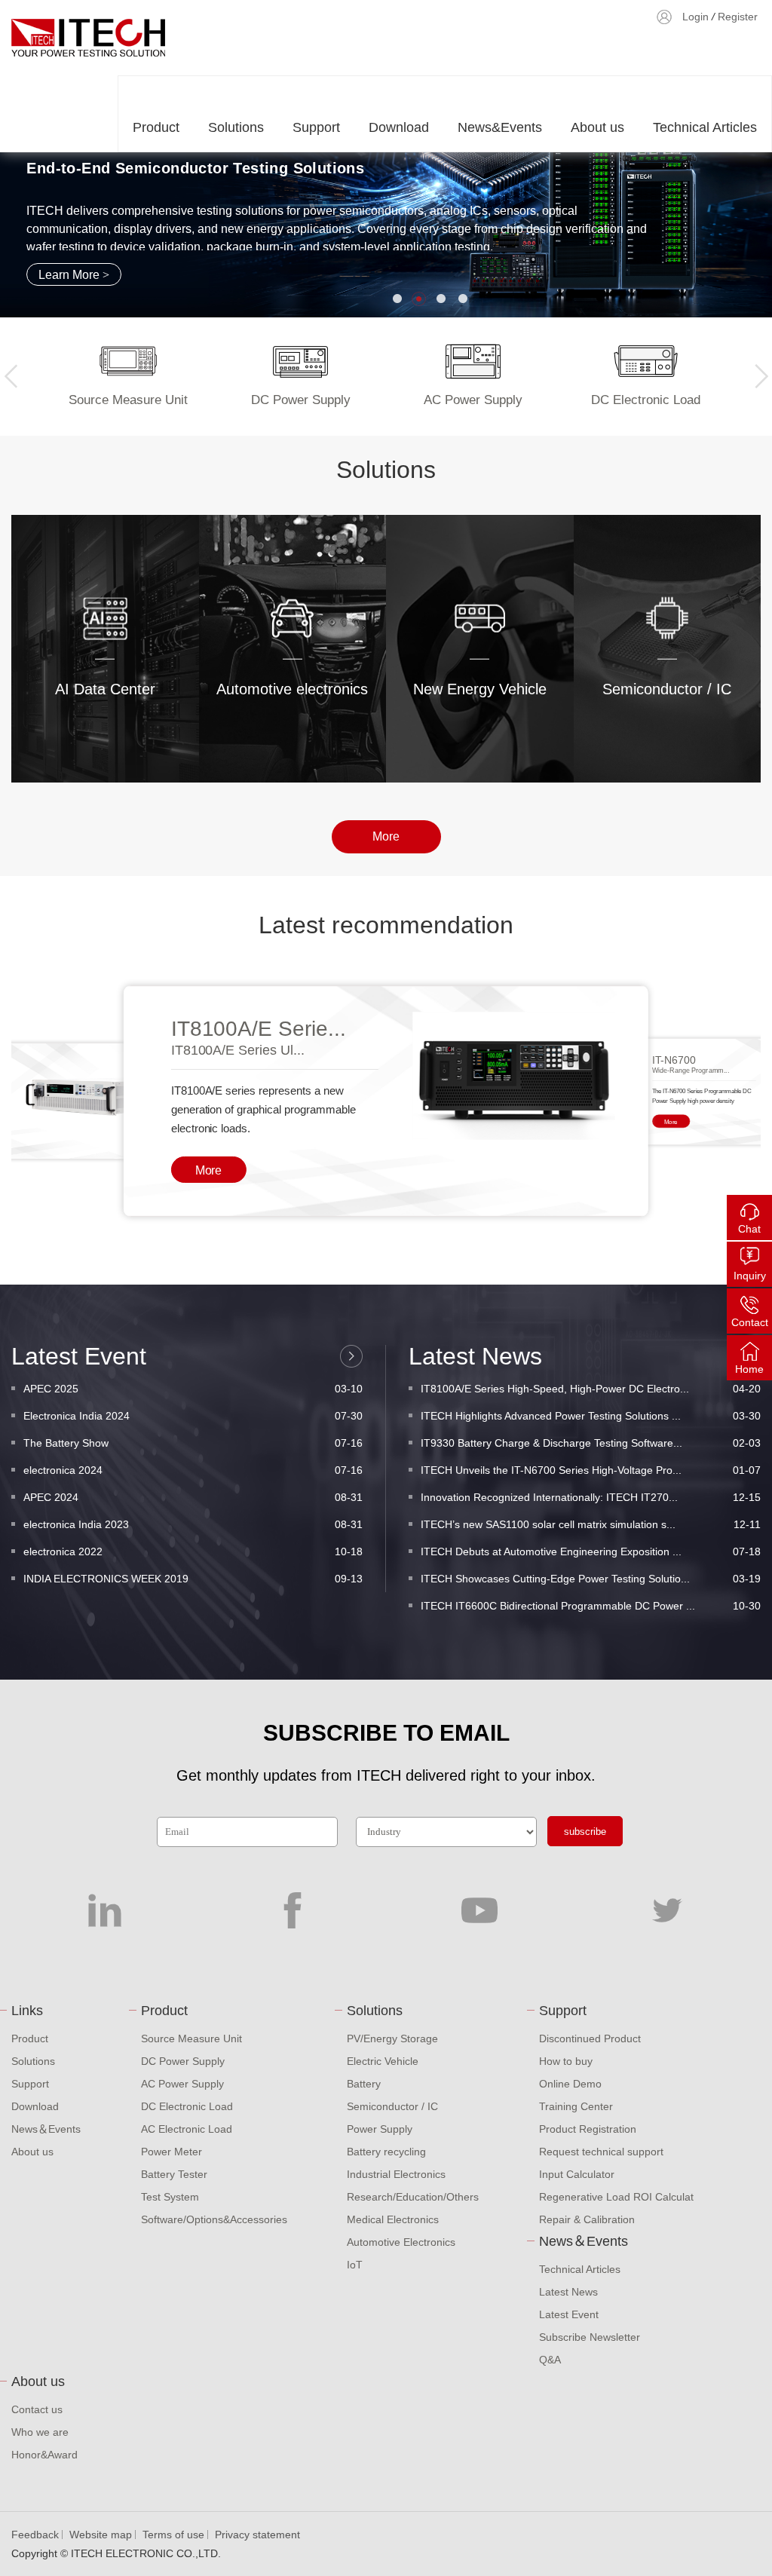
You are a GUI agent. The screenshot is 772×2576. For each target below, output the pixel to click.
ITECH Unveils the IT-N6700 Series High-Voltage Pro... (591, 1470)
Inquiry (750, 1276)
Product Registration (588, 2129)
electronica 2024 (193, 1470)
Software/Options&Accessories (214, 2219)
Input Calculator (577, 2174)
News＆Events (46, 2129)
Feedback (35, 2535)
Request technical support (601, 2152)
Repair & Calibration (587, 2219)
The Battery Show (193, 1443)
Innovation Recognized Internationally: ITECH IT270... (591, 1497)
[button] (397, 299)
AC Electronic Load (187, 2129)
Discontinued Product (590, 2038)
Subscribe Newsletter (590, 2337)
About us (597, 127)
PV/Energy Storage (392, 2038)
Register (738, 17)
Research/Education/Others (413, 2197)
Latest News (568, 2292)
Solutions (236, 127)
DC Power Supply (183, 2061)
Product (156, 127)
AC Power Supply (182, 2084)
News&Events (500, 127)
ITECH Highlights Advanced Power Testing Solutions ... (591, 1416)
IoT (355, 2265)
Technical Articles (705, 127)
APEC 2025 (193, 1389)
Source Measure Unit (191, 2038)
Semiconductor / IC (392, 2106)
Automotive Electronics (401, 2242)
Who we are (40, 2432)
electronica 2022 (193, 1551)
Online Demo (570, 2084)
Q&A (550, 2360)
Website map (101, 2535)
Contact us (37, 2409)
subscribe (585, 1832)
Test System (170, 2197)
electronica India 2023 (193, 1524)
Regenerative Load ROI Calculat (616, 2197)
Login (695, 17)
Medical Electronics (393, 2219)
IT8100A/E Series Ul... (238, 1050)
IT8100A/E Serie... (259, 1029)
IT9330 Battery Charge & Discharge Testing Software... (591, 1443)
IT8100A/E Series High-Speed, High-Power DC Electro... (591, 1389)
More (113, 724)
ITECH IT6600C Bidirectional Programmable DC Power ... (591, 1606)
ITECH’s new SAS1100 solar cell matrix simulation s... (591, 1524)
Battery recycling (386, 2152)
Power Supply (380, 2129)
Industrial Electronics (396, 2174)
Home (749, 1369)
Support (316, 127)
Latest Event (569, 2314)
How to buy (566, 2061)
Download (399, 127)
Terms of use (173, 2535)
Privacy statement (257, 2535)
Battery (364, 2084)
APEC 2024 (193, 1497)
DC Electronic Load (187, 2106)
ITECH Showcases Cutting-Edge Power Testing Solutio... (591, 1579)
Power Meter (172, 2152)
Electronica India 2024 (193, 1416)
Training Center (576, 2106)
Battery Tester (174, 2174)
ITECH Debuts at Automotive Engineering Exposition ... (591, 1551)
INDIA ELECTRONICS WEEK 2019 (193, 1579)
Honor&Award (44, 2455)
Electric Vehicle (383, 2061)
